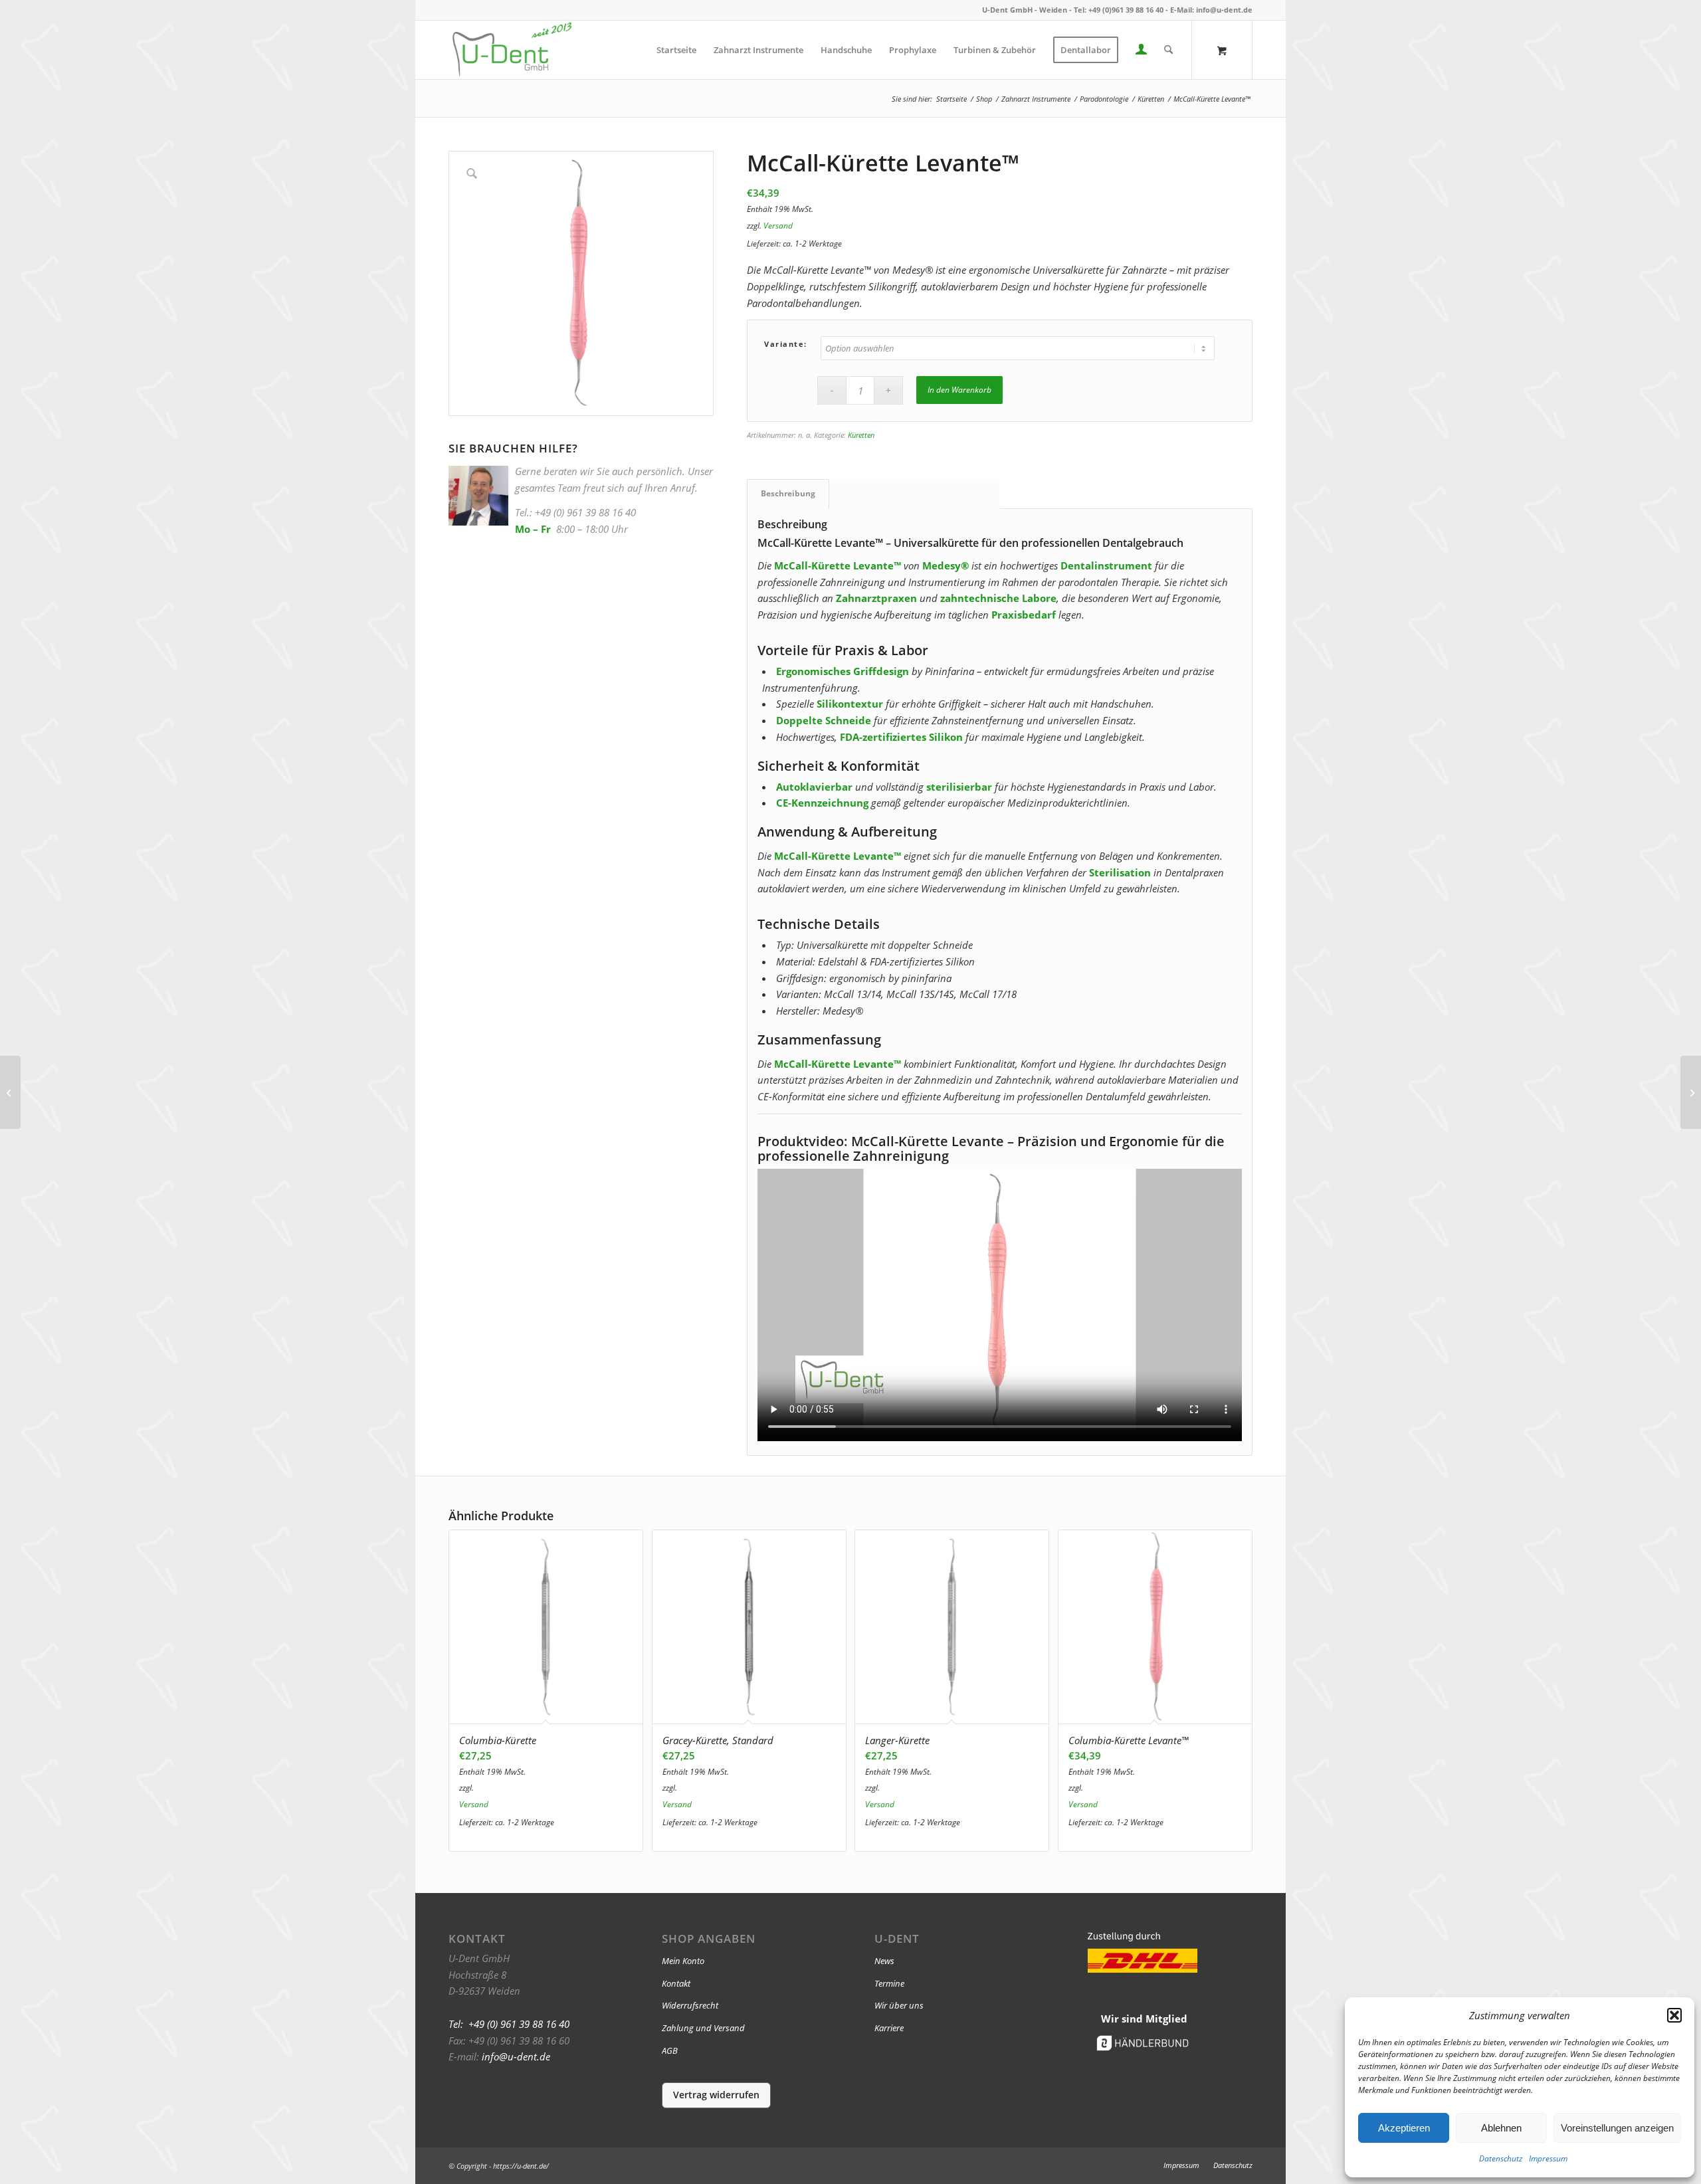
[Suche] (1168, 50)
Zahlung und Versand (703, 2028)
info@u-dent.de (1224, 10)
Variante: (786, 344)
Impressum (1548, 2158)
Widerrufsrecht (690, 2005)
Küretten (861, 435)
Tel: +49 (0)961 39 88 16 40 (1119, 10)
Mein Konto (683, 1961)
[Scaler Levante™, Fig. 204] (1691, 1092)
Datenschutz (1501, 2158)
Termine (889, 1983)
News (884, 1961)
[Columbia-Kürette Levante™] (10, 1092)
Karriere (889, 2028)
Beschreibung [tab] (788, 493)
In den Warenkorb (959, 390)
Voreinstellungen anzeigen (1617, 2128)
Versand (778, 226)
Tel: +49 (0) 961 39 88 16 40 (509, 2024)
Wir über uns (899, 2005)
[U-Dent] (512, 50)
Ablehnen (1501, 2128)
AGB (670, 2050)
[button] (1674, 2015)
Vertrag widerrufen (716, 2095)
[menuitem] (676, 50)
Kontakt (676, 1983)
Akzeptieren (1404, 2128)
